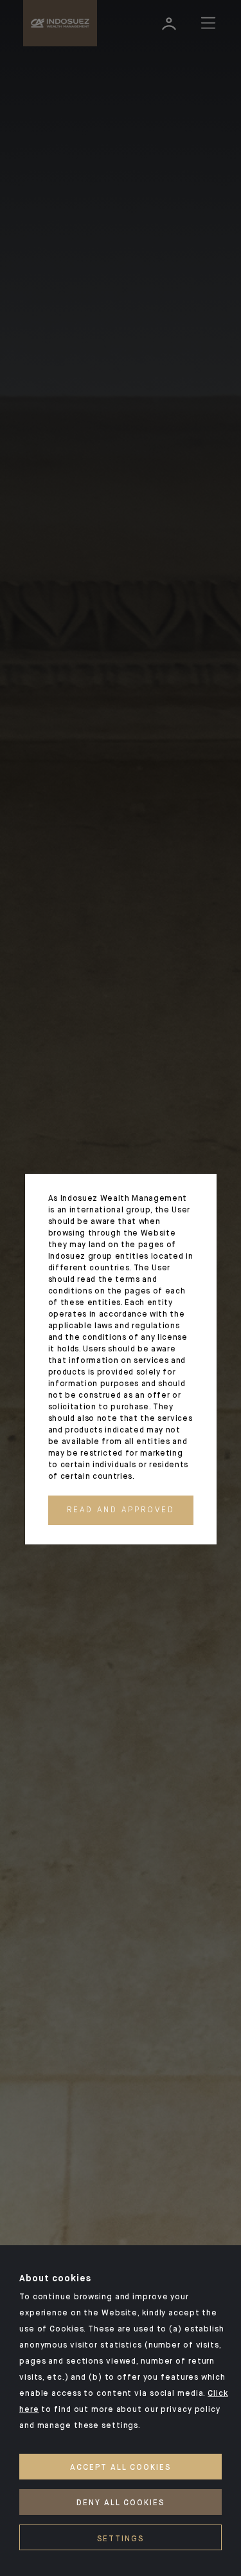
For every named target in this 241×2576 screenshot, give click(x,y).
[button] (121, 1510)
